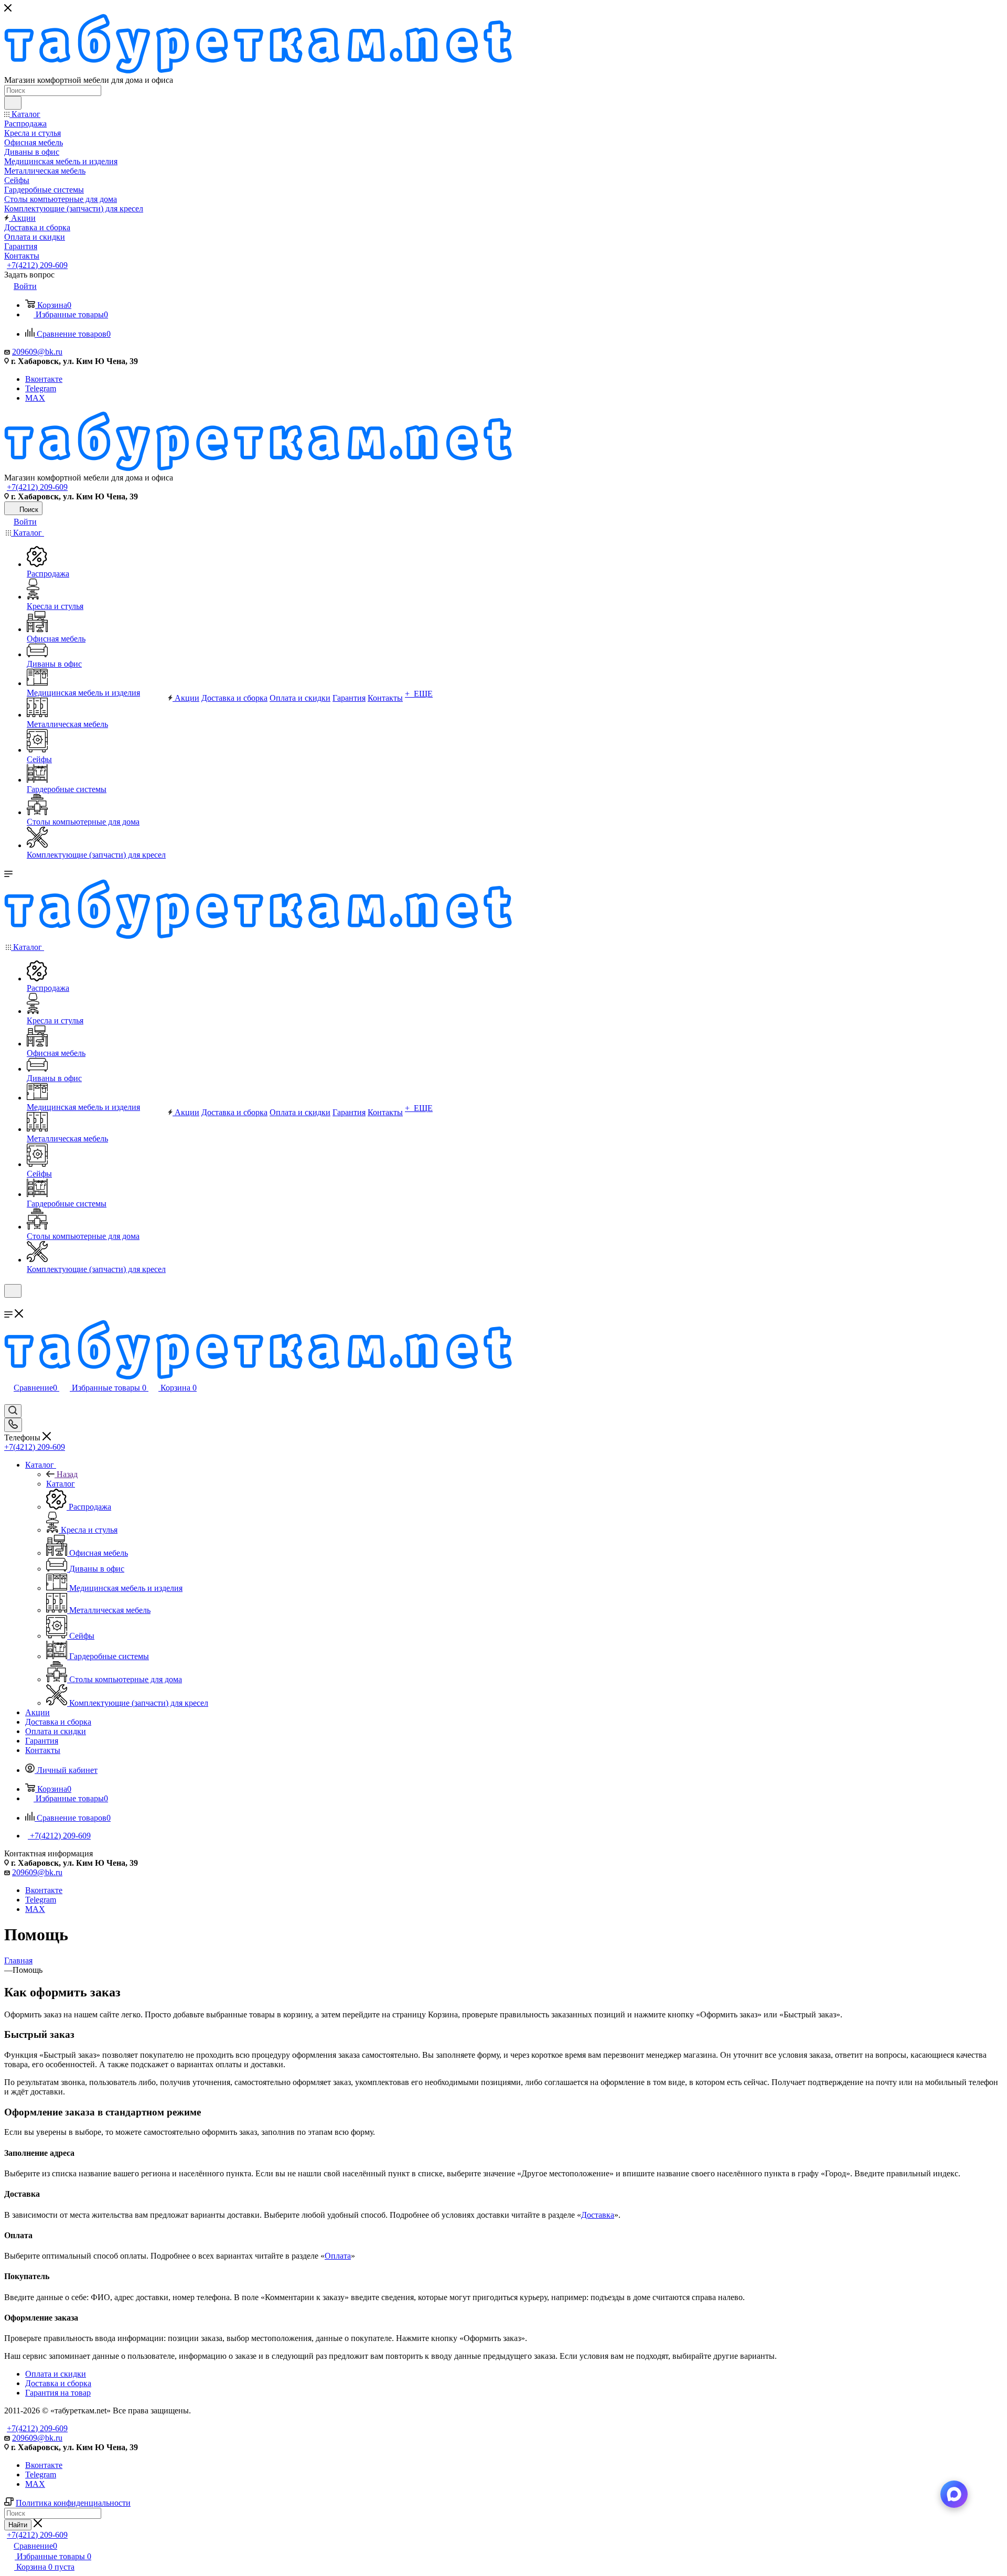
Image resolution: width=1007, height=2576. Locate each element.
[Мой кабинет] (9, 1304)
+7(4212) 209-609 (37, 265)
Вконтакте (44, 379)
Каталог (61, 1484)
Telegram (41, 388)
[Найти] (13, 103)
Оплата (338, 2256)
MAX (35, 398)
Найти (18, 2525)
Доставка (598, 2215)
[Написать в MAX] (954, 2494)
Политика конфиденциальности (73, 2503)
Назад (67, 1474)
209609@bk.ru (37, 352)
